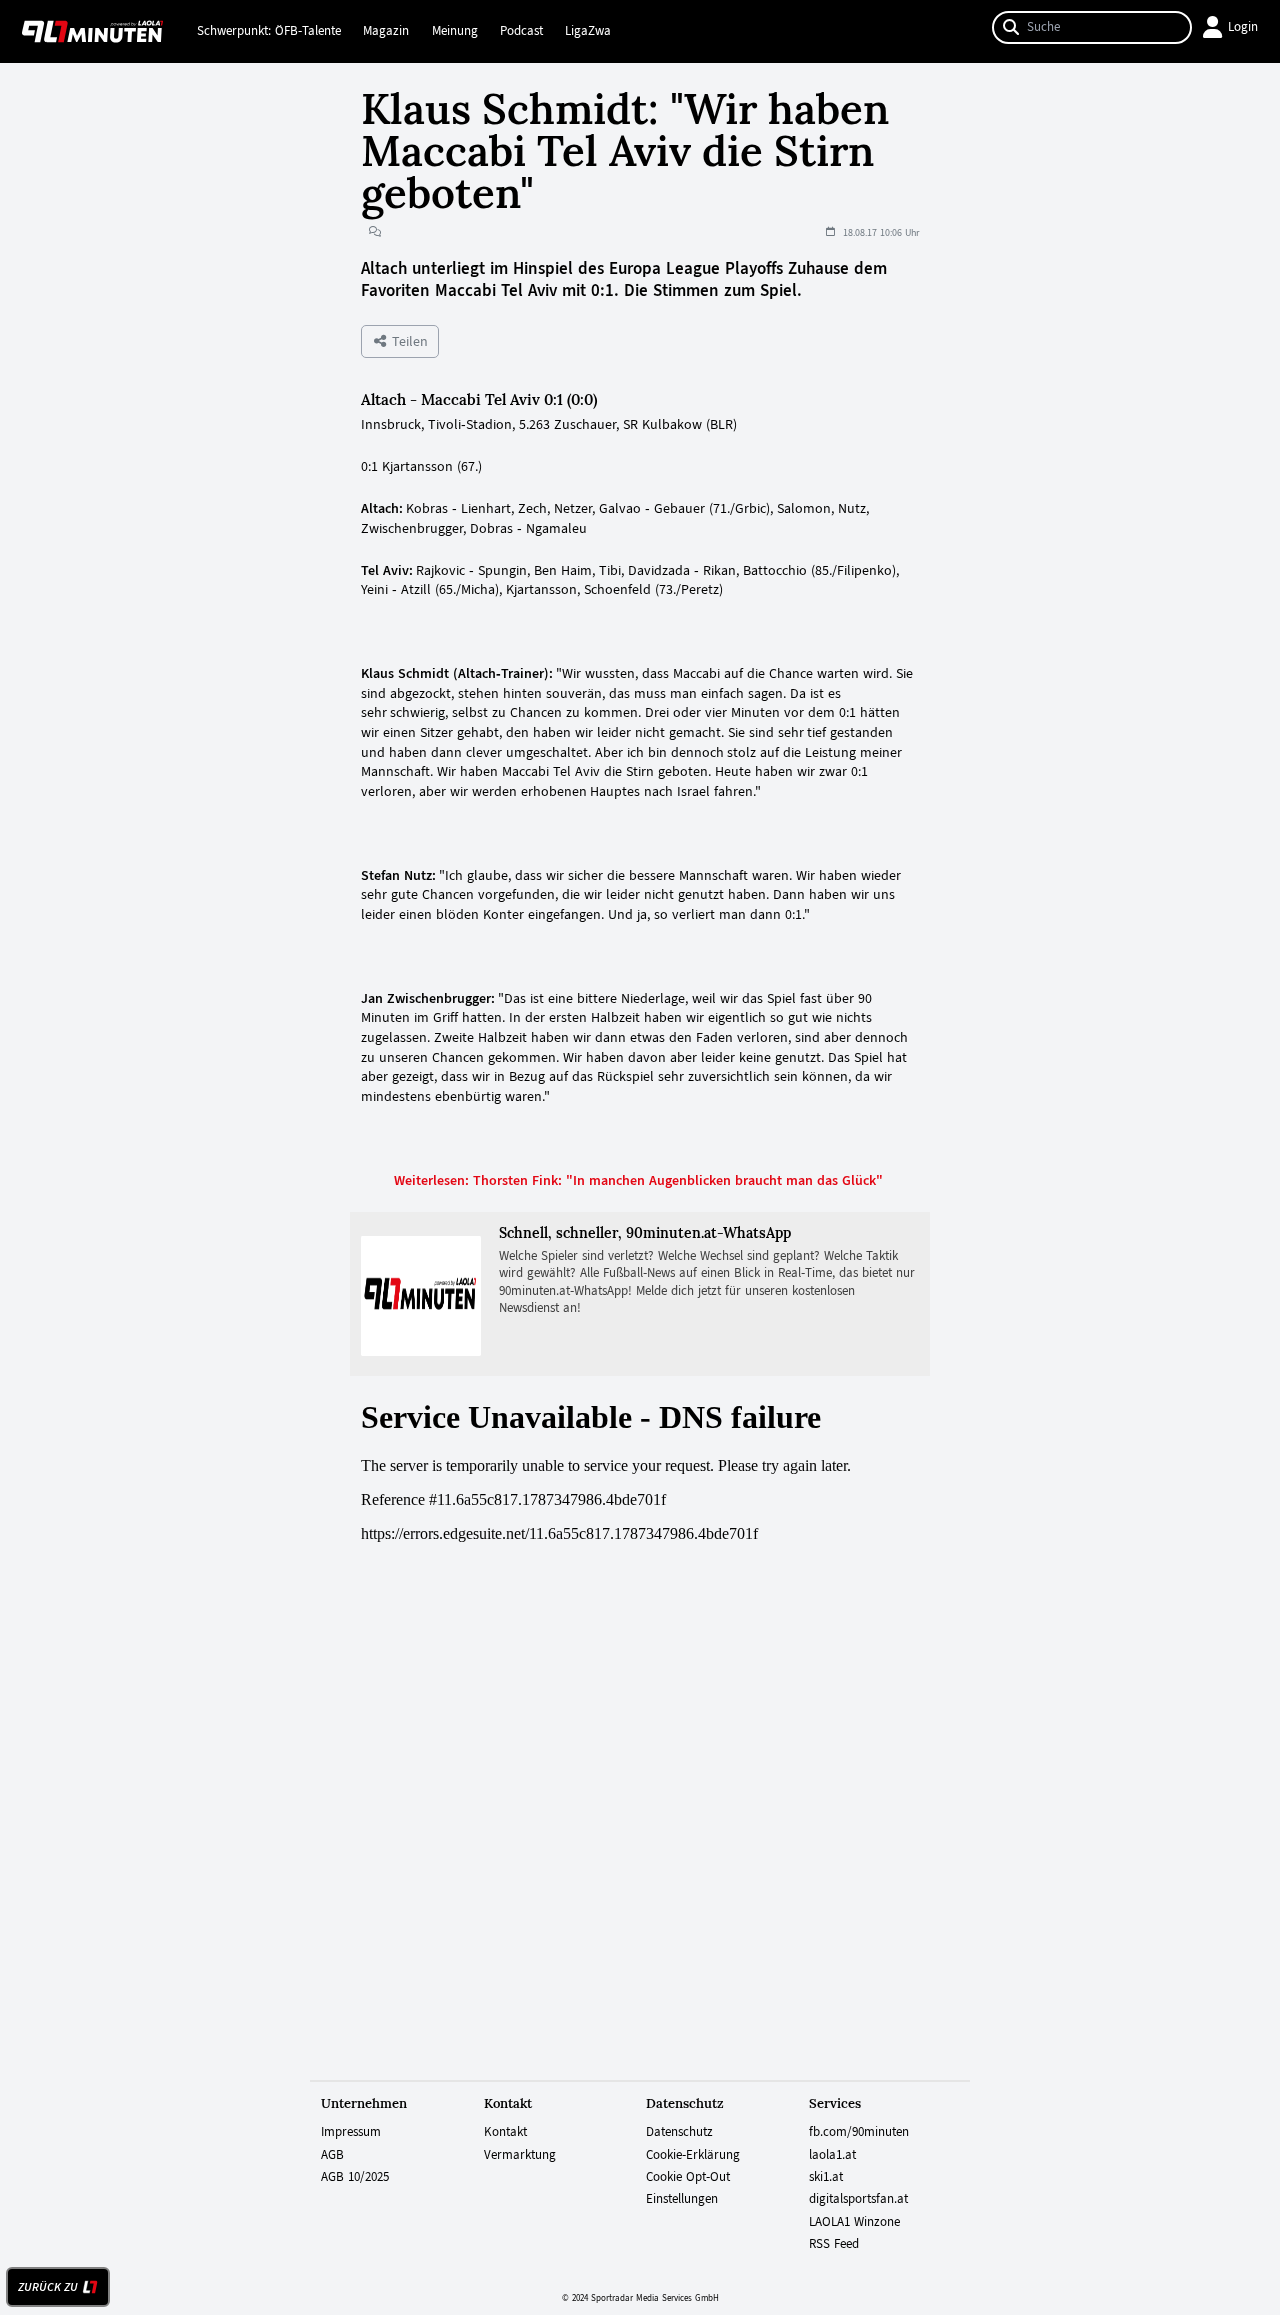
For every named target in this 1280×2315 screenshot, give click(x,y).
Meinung (455, 31)
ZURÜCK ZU (48, 2287)
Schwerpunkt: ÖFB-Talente (269, 31)
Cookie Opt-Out (688, 2177)
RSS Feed (834, 2244)
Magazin (386, 31)
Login (1243, 27)
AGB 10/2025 (355, 2177)
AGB (332, 2155)
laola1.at (832, 2155)
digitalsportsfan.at (858, 2199)
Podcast (521, 31)
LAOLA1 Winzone (854, 2222)
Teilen (408, 341)
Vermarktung (520, 2155)
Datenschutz (679, 2132)
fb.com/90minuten (859, 2132)
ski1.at (826, 2177)
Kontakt (505, 2132)
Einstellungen (682, 2199)
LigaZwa (588, 31)
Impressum (351, 2132)
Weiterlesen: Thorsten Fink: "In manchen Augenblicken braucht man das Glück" (640, 1180)
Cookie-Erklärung (693, 2155)
